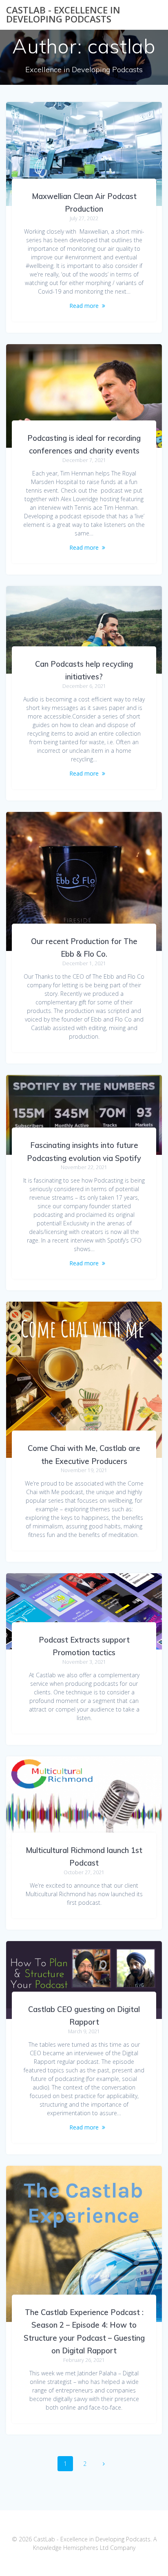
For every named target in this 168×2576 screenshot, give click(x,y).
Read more (84, 306)
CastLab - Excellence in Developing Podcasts (63, 15)
